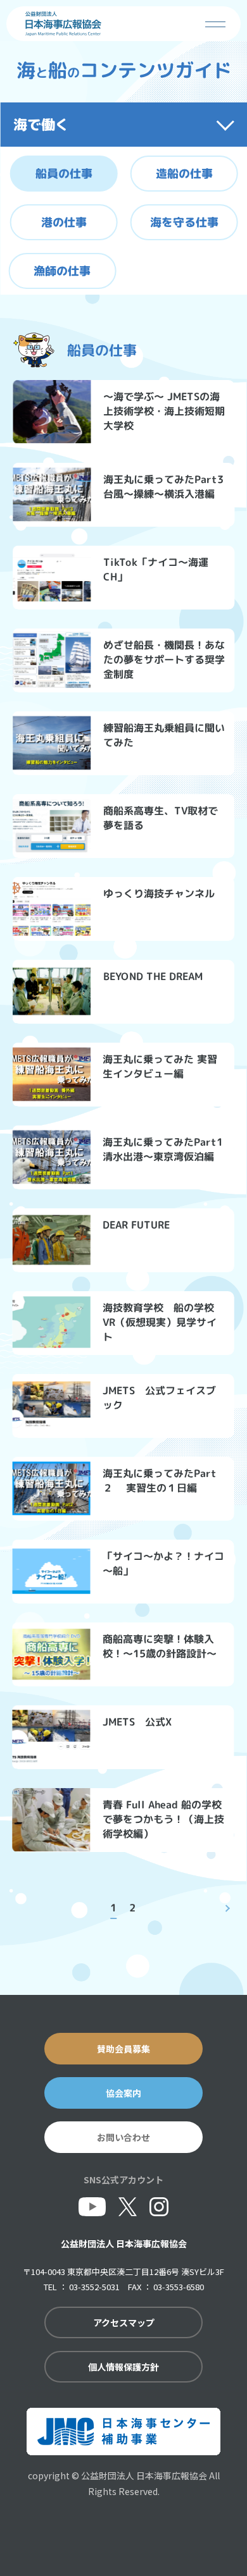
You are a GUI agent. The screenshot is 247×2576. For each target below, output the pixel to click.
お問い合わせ (123, 2137)
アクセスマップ (124, 2322)
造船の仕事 (184, 174)
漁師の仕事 (62, 270)
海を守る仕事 (184, 222)
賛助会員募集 (123, 2049)
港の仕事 (64, 222)
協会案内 (123, 2093)
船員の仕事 (64, 173)
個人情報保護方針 (123, 2367)
